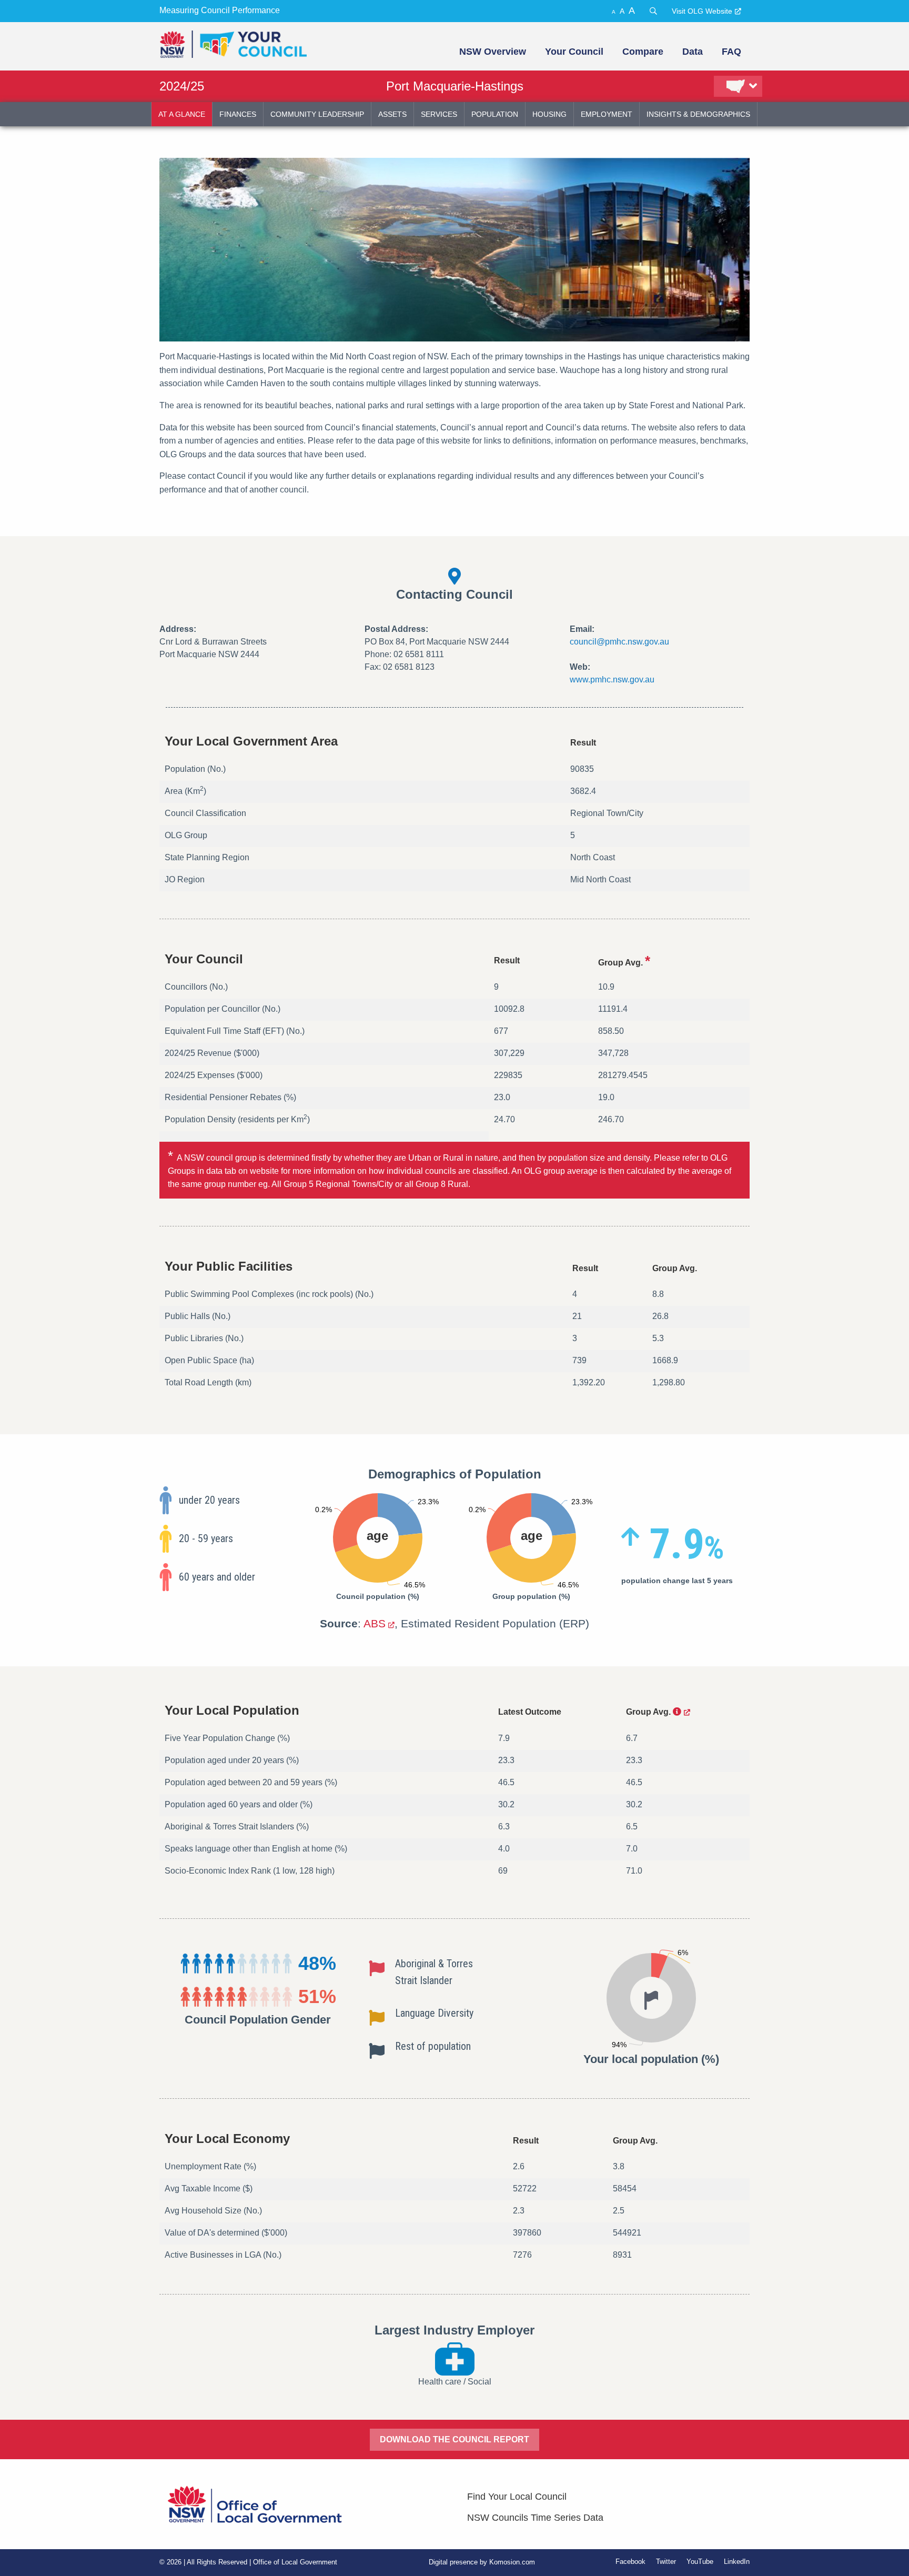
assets (392, 114)
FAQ (731, 52)
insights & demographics (698, 114)
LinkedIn (737, 2562)
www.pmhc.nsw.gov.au (612, 680)
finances (238, 114)
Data (693, 52)
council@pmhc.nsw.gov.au (619, 642)
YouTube (700, 2562)
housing (549, 114)
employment (607, 114)
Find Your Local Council (517, 2497)
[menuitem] (492, 52)
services (439, 114)
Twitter (666, 2562)
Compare (643, 52)
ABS (375, 1623)
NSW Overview (493, 52)
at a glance (182, 114)
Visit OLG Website (702, 11)
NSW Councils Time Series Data (535, 2518)
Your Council (574, 52)
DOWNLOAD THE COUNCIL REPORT (454, 2439)
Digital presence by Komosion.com (482, 2562)
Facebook (630, 2562)
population (495, 114)
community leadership (317, 114)
